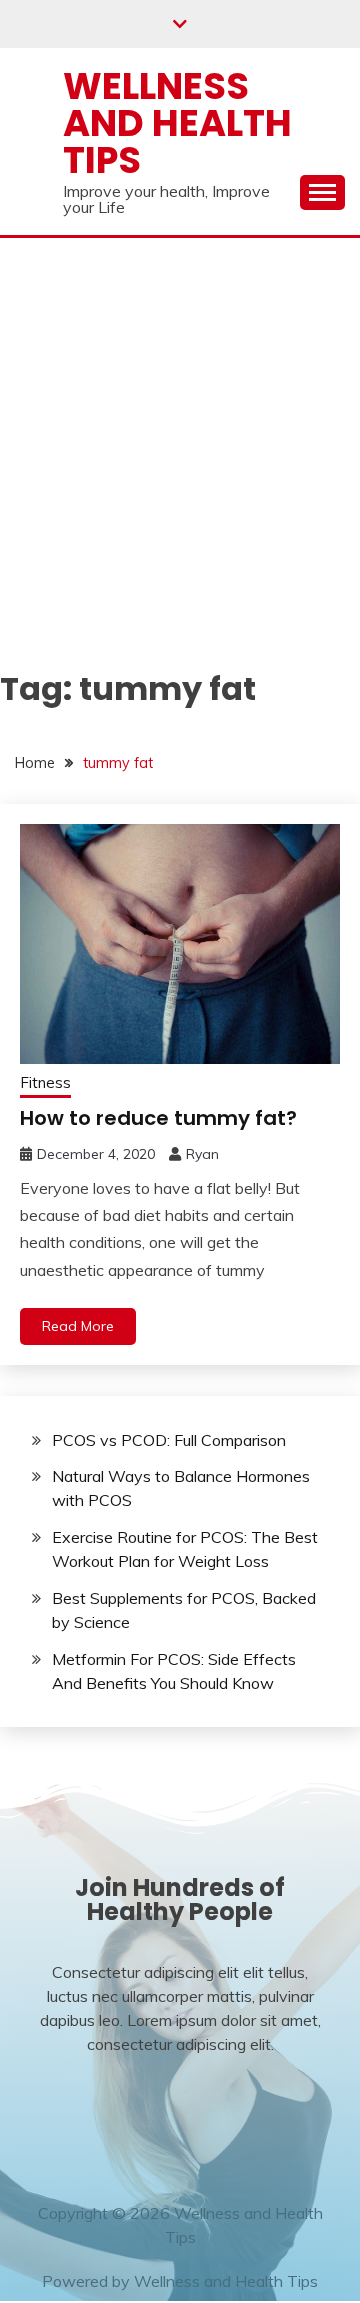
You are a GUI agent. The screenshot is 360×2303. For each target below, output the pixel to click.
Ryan (202, 1154)
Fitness (45, 1082)
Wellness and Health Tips (177, 123)
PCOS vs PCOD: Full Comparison (169, 1440)
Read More (78, 1326)
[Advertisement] (180, 428)
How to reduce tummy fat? (158, 1118)
